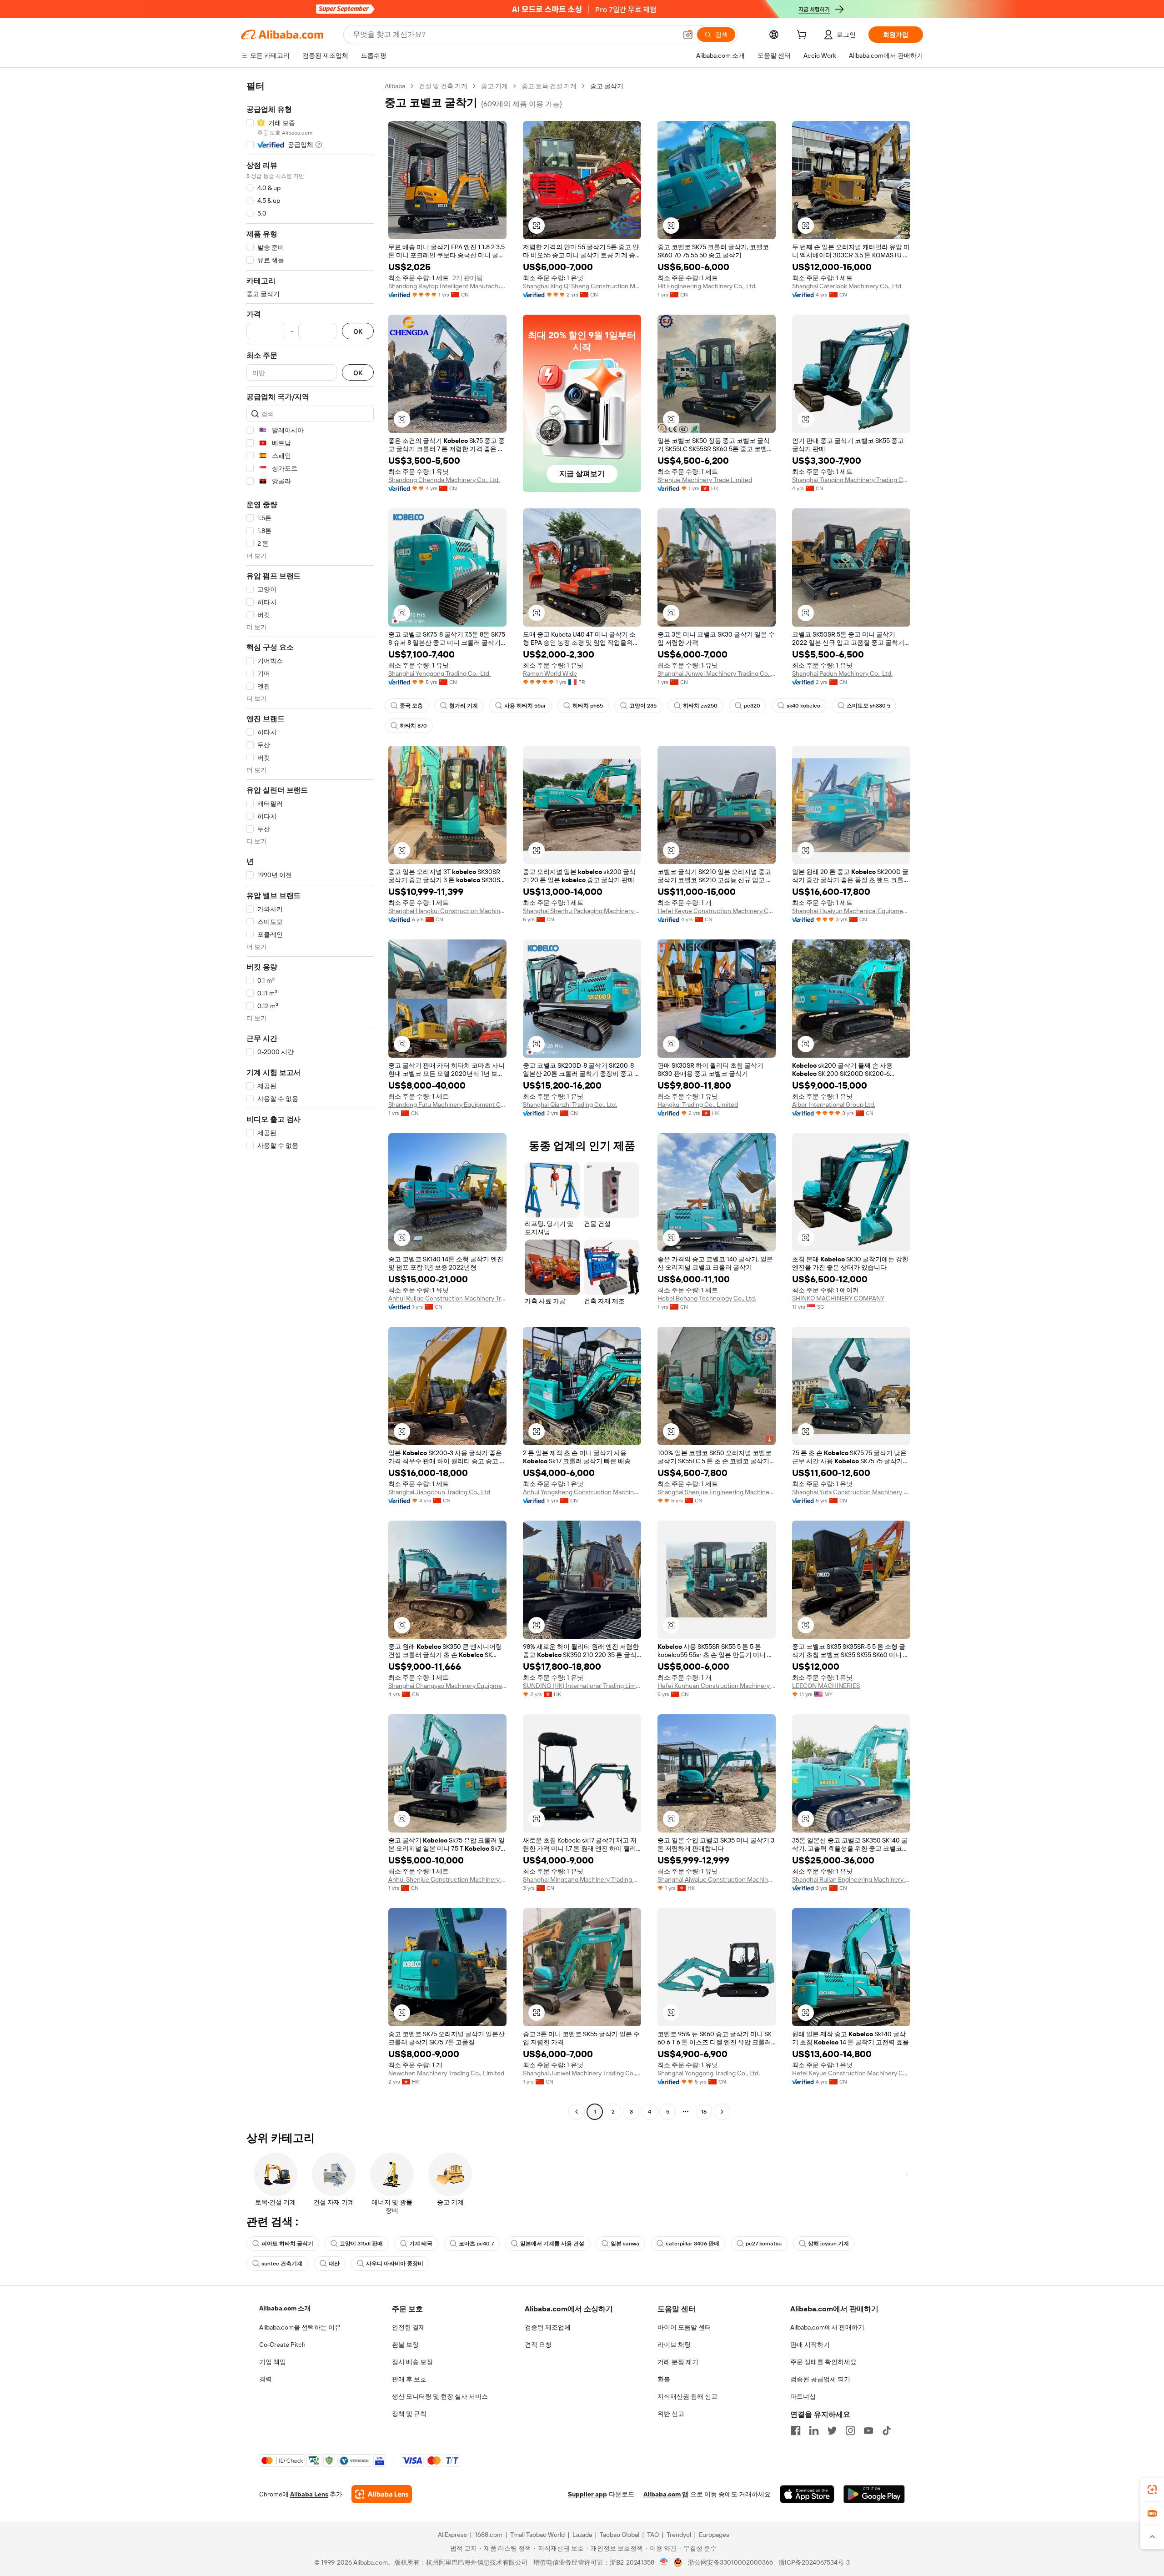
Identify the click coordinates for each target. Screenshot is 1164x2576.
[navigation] (310, 1100)
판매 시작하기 (810, 2345)
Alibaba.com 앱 (666, 2494)
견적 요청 (538, 2345)
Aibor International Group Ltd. (834, 1105)
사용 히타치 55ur (525, 706)
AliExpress (452, 2535)
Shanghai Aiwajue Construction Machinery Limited (717, 1879)
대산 (334, 2264)
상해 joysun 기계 (828, 2244)
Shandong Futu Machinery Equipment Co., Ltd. (447, 1105)
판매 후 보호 (409, 2379)
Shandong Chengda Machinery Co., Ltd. (444, 480)
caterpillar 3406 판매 (692, 2244)
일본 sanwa (625, 2244)
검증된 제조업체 (548, 2327)
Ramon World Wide (550, 673)
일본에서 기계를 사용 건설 (552, 2244)
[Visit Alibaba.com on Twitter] (832, 2430)
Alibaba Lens (309, 2494)
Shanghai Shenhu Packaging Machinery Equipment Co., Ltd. (582, 911)
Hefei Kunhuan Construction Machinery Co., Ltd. (717, 1686)
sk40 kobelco (803, 706)
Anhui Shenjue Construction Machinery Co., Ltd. (447, 1879)
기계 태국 (421, 2244)
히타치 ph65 (588, 706)
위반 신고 (671, 2414)
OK (358, 331)
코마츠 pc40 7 (476, 2244)
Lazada (582, 2535)
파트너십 (803, 2396)
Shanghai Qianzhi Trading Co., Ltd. (570, 1105)
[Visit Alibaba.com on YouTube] (868, 2430)
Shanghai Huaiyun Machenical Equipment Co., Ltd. (851, 911)
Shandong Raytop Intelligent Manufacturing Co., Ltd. (447, 286)
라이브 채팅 (674, 2345)
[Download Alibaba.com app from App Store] (807, 2494)
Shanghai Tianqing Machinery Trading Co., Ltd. (851, 480)
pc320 (752, 706)
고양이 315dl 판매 (361, 2244)
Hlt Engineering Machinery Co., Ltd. (707, 286)
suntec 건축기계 (282, 2264)
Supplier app (587, 2494)
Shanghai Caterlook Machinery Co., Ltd (847, 286)
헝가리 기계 (464, 706)
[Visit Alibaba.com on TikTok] (887, 2430)
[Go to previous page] (577, 2112)
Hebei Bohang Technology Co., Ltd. (707, 1298)
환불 (664, 2379)
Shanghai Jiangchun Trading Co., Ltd (439, 1492)
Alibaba (395, 86)
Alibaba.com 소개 (285, 2308)
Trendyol (679, 2535)
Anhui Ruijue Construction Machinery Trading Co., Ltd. (447, 1298)
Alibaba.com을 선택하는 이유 (300, 2327)
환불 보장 (405, 2345)
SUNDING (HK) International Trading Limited (582, 1686)
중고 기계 (494, 86)
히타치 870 (413, 726)
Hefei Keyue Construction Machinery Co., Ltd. (717, 911)
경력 (266, 2379)
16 (704, 2112)
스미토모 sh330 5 (868, 706)
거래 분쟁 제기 (678, 2362)
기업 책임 (273, 2362)
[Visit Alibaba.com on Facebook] (796, 2430)
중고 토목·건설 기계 (549, 86)
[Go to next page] (722, 2112)
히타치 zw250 (700, 706)
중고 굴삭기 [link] (607, 86)
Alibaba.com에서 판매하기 (827, 2327)
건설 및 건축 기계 (443, 86)
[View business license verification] (664, 2562)
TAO (653, 2535)
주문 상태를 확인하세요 (823, 2362)
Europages (714, 2535)
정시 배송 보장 (412, 2362)
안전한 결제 (409, 2327)
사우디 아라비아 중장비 (395, 2264)
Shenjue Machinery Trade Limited (705, 480)
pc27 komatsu (764, 2244)
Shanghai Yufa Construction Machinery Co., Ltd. (851, 1492)
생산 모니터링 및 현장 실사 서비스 (440, 2396)
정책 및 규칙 (409, 2414)
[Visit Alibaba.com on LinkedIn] (814, 2430)
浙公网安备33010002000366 (730, 2562)
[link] (1152, 2490)
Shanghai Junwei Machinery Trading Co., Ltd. (717, 673)
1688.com (489, 2535)
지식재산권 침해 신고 (687, 2396)
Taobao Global (620, 2535)
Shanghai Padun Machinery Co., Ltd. (842, 673)
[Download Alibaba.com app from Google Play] (874, 2494)
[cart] (803, 36)
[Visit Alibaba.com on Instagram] (850, 2430)
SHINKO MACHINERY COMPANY (838, 1298)
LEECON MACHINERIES (826, 1686)
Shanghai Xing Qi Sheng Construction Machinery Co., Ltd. (582, 286)
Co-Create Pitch (282, 2345)
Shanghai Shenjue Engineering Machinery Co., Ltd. (717, 1492)
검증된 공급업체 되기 (820, 2379)
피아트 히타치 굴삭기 (287, 2244)
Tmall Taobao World (537, 2535)
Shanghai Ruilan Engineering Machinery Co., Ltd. (851, 1879)
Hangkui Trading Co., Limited (698, 1105)
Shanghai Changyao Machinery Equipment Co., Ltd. (447, 1686)
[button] (688, 35)
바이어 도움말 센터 (684, 2327)
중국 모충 (411, 706)
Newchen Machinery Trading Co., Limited (446, 2073)
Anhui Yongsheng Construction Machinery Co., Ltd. (582, 1492)
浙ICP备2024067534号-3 (814, 2562)
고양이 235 (643, 706)
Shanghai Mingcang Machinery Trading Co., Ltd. (582, 1879)
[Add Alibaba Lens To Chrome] (382, 2494)
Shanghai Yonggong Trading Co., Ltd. (439, 673)
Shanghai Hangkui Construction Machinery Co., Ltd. (447, 911)
